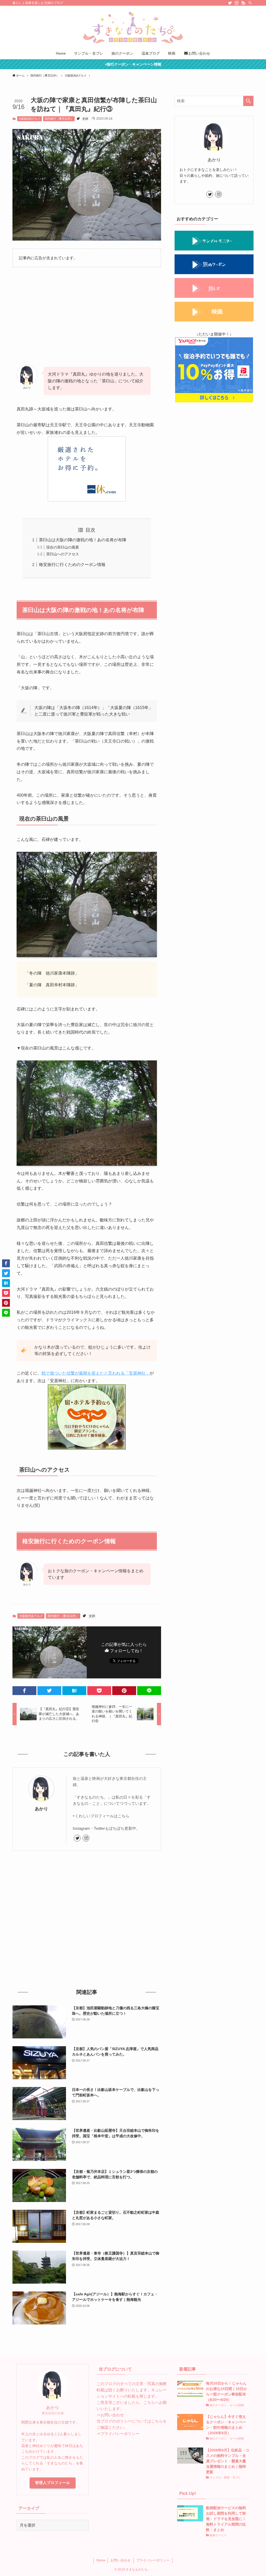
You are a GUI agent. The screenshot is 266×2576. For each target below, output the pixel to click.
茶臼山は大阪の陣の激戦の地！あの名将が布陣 (83, 540)
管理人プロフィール (53, 2483)
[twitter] (230, 3)
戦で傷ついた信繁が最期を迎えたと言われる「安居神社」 (96, 1373)
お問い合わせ (112, 2415)
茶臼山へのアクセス (63, 554)
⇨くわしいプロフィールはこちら (101, 1816)
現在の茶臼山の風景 (63, 547)
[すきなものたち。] (133, 28)
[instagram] (237, 3)
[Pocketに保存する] (99, 1691)
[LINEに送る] (149, 1691)
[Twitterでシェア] (49, 1691)
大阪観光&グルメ (29, 119)
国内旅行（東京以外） (59, 119)
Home (101, 2560)
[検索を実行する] (248, 101)
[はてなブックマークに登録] (74, 1691)
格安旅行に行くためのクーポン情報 (72, 565)
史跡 (85, 119)
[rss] (243, 3)
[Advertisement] (87, 312)
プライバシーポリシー (120, 2434)
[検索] (250, 3)
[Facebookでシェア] (24, 1691)
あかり (41, 1809)
